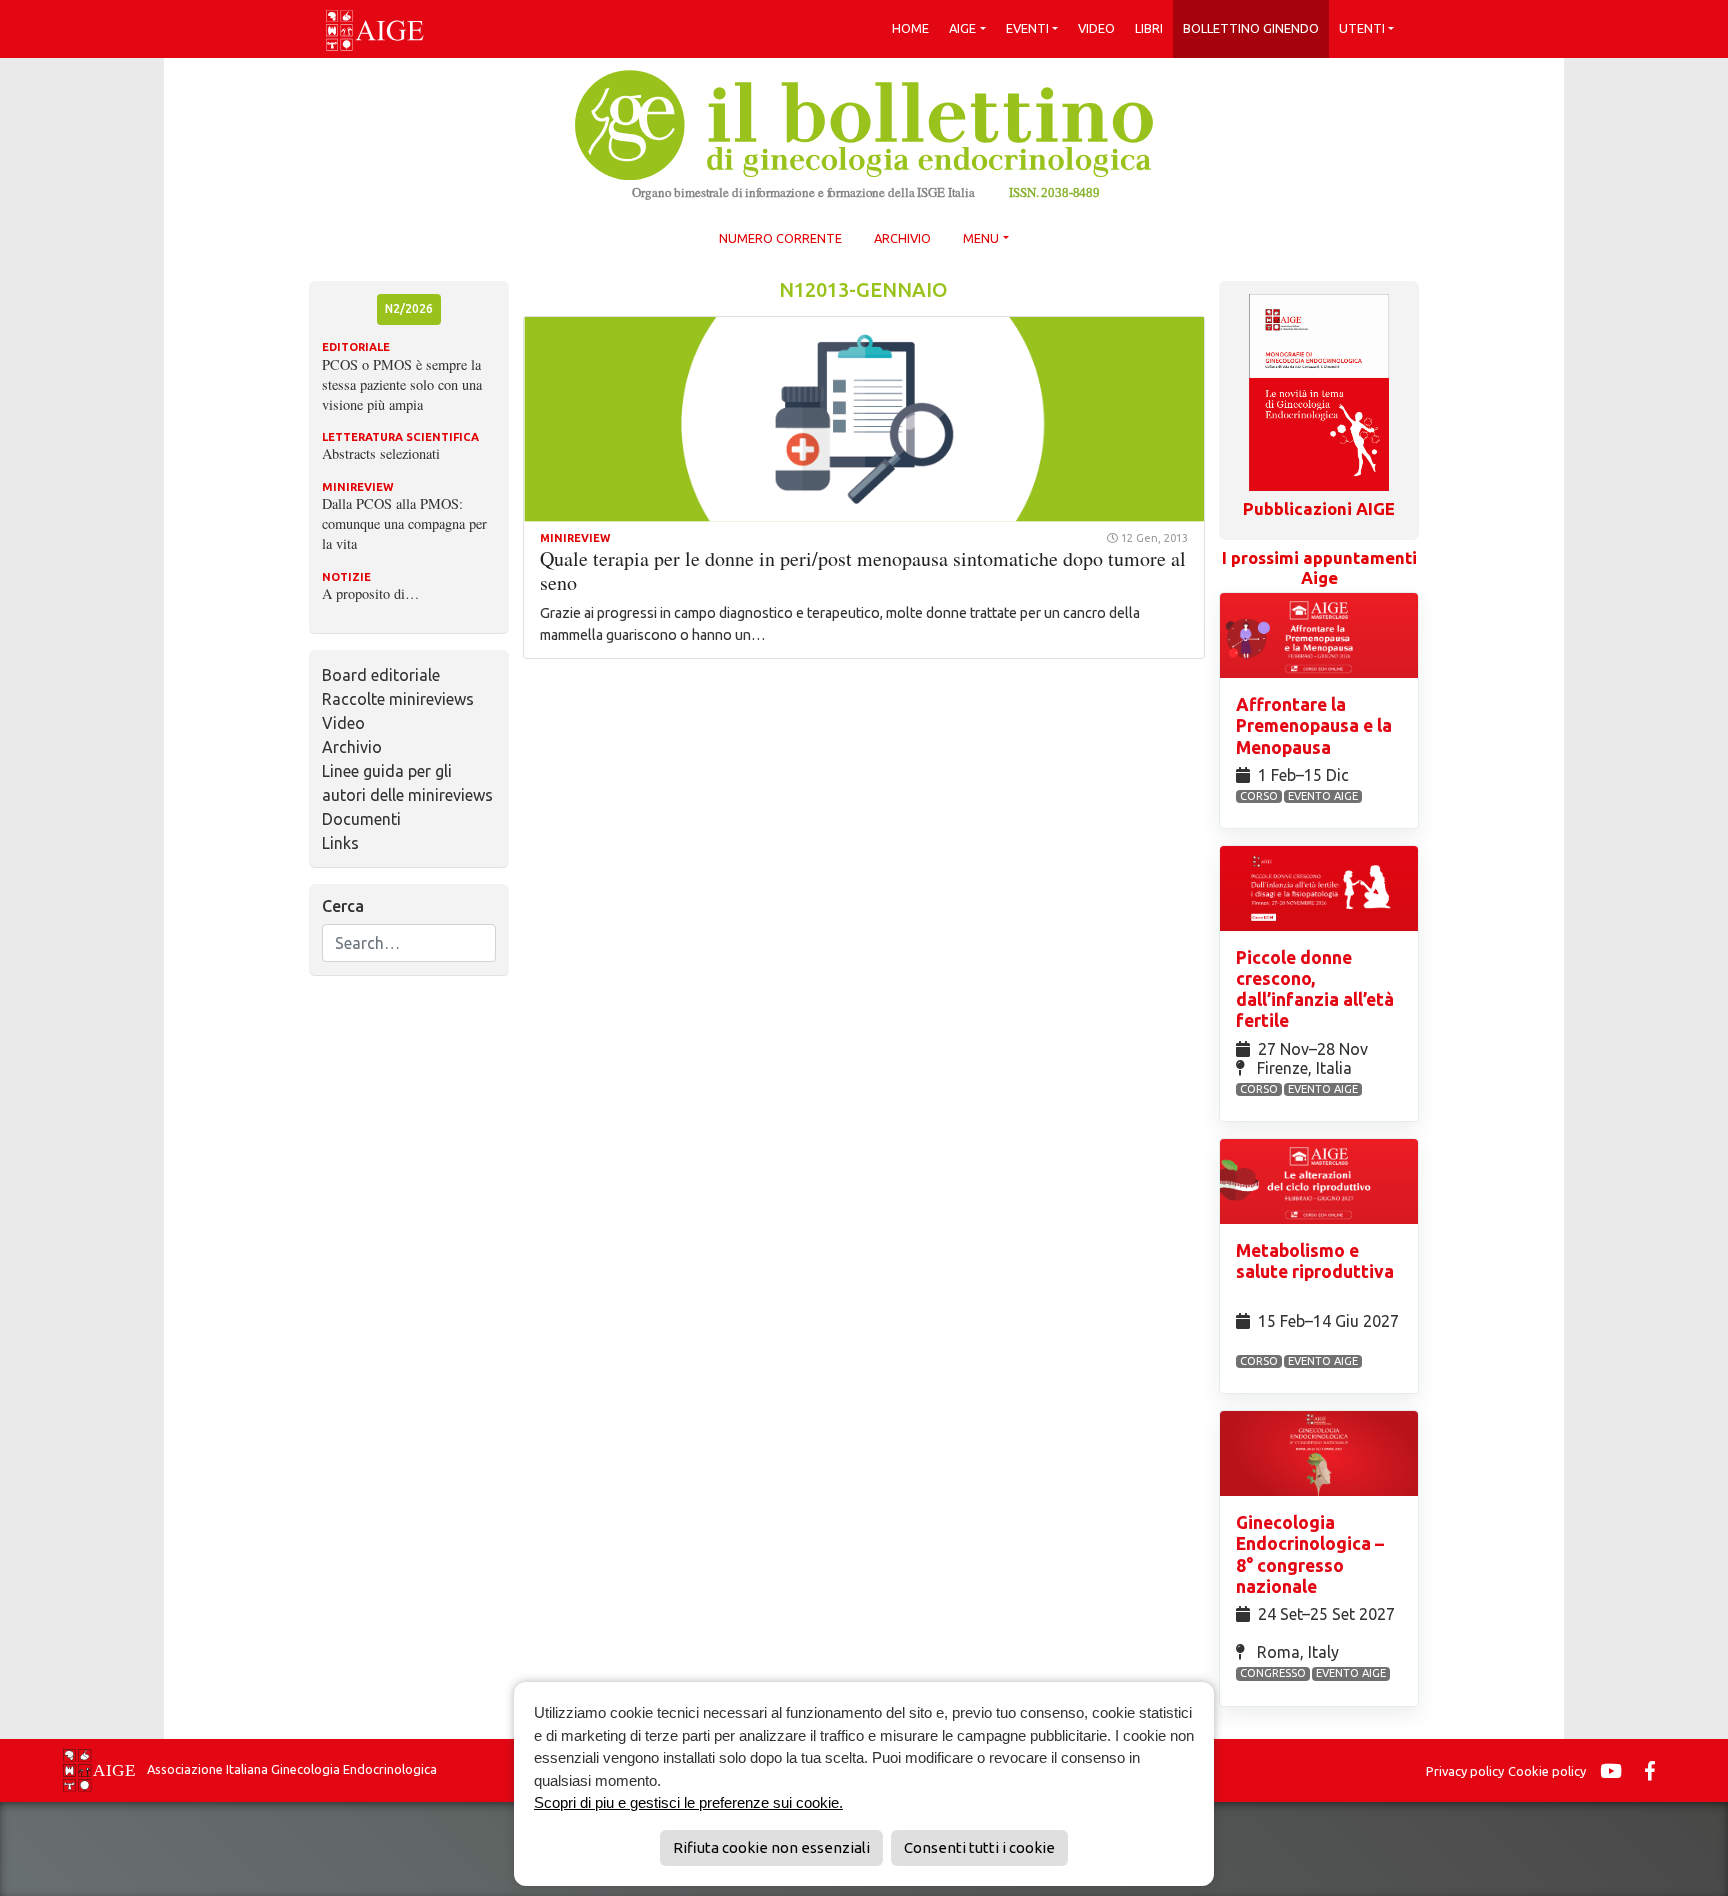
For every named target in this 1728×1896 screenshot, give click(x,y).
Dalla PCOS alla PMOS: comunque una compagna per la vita (404, 523)
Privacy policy (1465, 1771)
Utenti (1362, 28)
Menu (981, 238)
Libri (1149, 28)
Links (340, 843)
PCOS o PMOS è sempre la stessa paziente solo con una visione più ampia (402, 384)
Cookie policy (1547, 1771)
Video (1096, 28)
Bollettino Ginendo (1251, 28)
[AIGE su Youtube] (1616, 1771)
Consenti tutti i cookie (979, 1847)
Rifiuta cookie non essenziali (771, 1847)
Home (910, 28)
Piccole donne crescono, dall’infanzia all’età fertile (1315, 989)
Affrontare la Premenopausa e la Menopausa (1314, 725)
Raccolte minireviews (398, 699)
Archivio (902, 238)
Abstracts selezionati (381, 453)
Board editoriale (381, 675)
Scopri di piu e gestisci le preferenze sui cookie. (688, 1802)
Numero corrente (780, 238)
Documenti (361, 819)
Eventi (1027, 28)
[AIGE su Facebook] (1655, 1771)
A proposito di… (370, 593)
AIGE (962, 28)
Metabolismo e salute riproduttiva (1315, 1261)
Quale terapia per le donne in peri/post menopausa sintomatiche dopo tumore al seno (863, 570)
